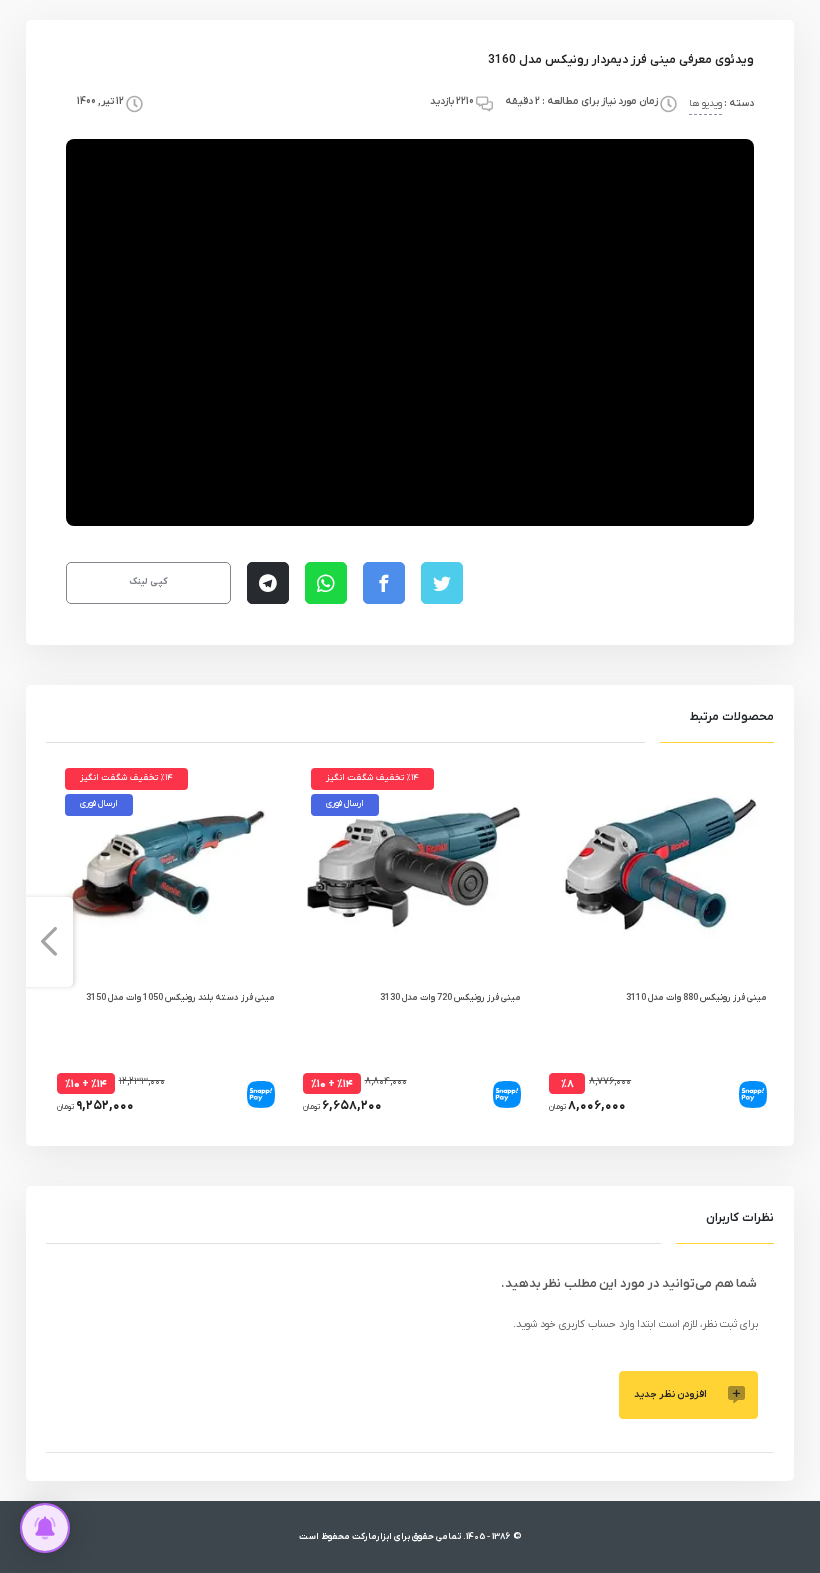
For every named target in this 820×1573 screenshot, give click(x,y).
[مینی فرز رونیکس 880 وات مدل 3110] (656, 867)
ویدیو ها (705, 103)
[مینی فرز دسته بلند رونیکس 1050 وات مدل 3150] (164, 867)
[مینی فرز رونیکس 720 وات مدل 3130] (410, 867)
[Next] (48, 942)
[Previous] (771, 942)
